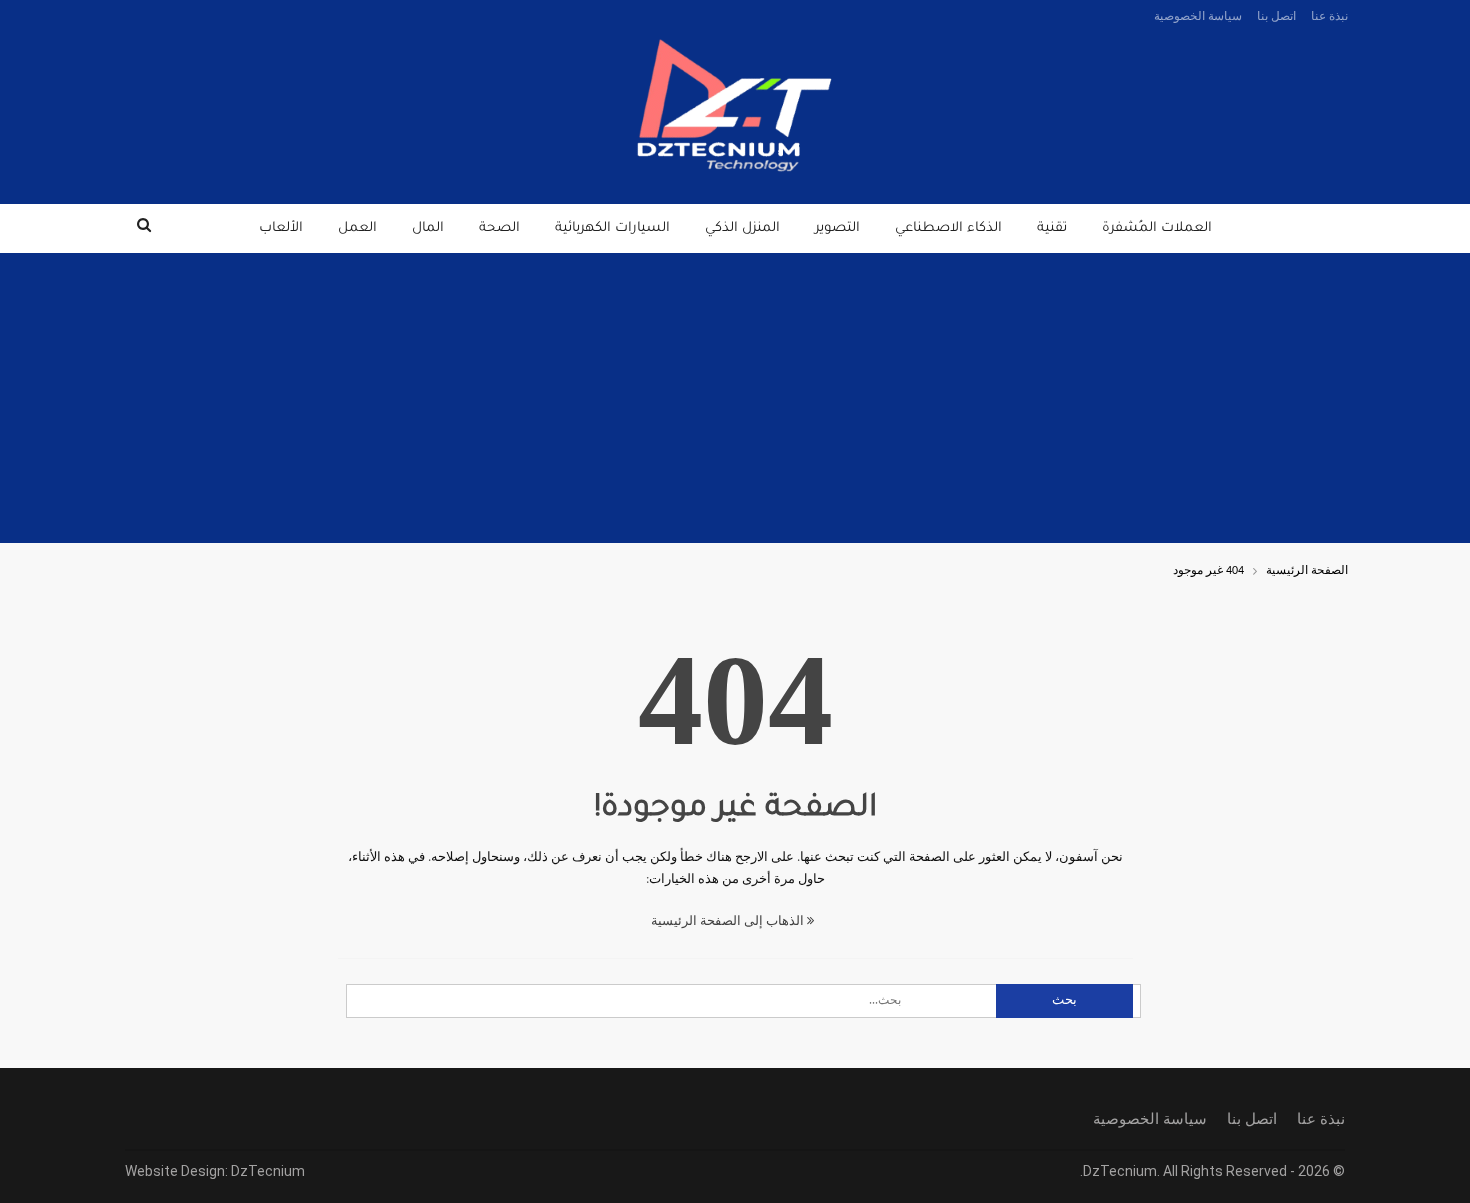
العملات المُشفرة (1157, 228)
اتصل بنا (1276, 16)
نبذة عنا (1329, 16)
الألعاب (281, 228)
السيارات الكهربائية (612, 228)
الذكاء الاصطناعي (948, 228)
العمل (357, 228)
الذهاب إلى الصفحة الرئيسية (729, 921)
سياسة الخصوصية (1198, 16)
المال (428, 228)
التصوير (837, 228)
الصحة (499, 228)
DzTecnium (268, 1171)
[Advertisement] (735, 403)
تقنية (1052, 228)
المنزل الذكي (742, 228)
